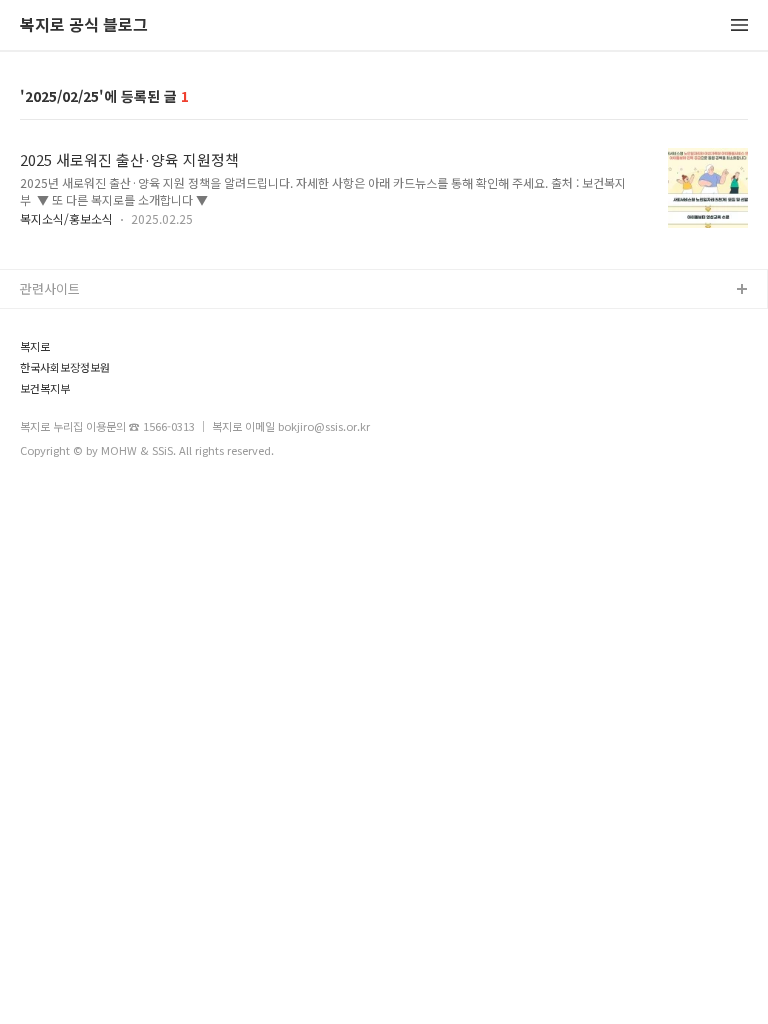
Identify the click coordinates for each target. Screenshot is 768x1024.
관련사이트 (50, 288)
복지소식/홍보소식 (66, 218)
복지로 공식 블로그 (84, 25)
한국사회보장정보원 (65, 367)
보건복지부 (45, 388)
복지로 (35, 346)
